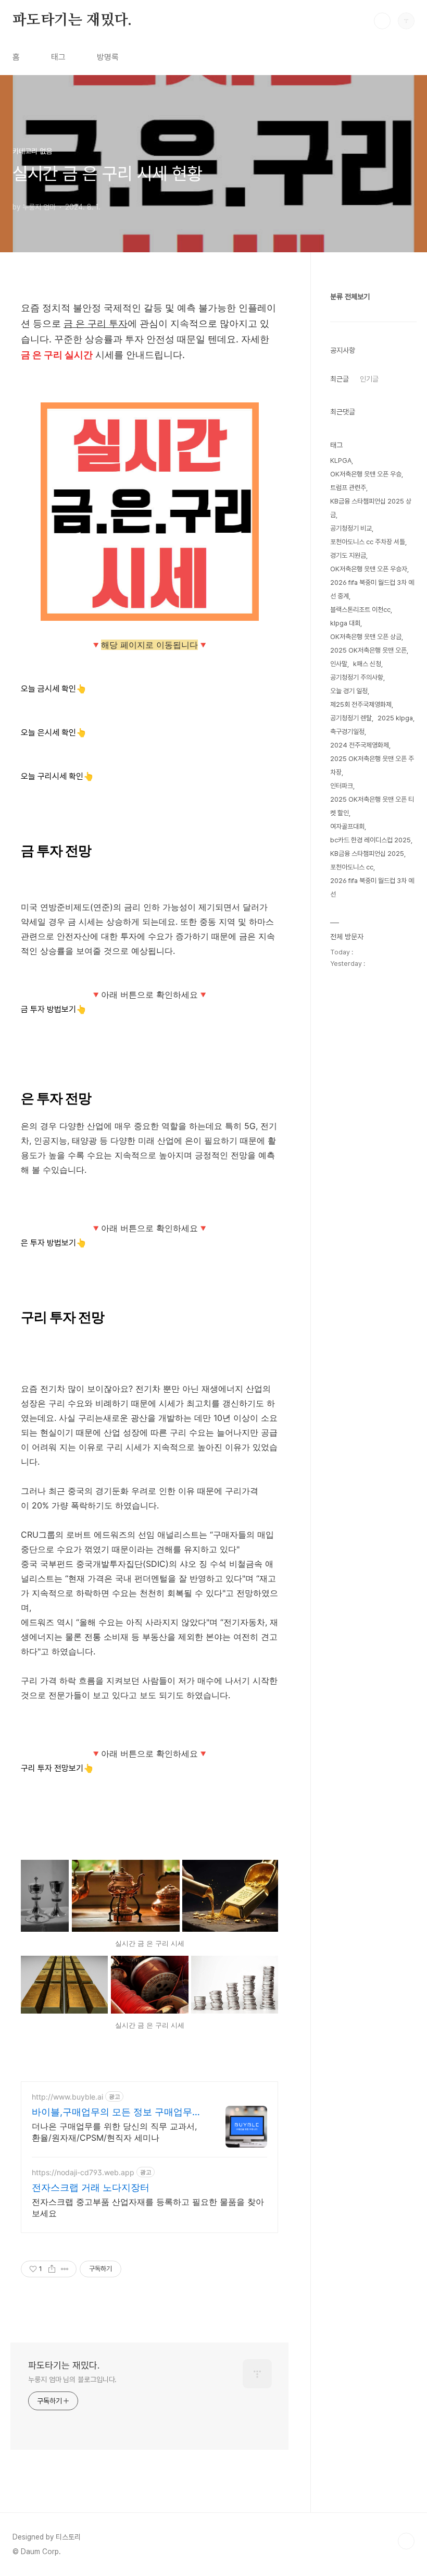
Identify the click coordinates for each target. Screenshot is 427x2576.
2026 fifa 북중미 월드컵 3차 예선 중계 (372, 589)
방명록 (108, 57)
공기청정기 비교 (351, 528)
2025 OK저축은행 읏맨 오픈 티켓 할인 (372, 806)
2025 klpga (395, 718)
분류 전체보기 (350, 297)
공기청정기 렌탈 (351, 718)
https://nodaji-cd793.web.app (83, 2172)
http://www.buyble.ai (67, 2097)
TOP (406, 2541)
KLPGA (341, 461)
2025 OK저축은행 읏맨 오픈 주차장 (372, 765)
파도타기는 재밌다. (72, 20)
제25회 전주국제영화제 (361, 704)
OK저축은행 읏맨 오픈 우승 (366, 474)
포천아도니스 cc (352, 867)
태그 (58, 57)
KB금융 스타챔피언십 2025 (367, 854)
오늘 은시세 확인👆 (54, 733)
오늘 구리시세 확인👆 (57, 776)
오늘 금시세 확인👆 (54, 689)
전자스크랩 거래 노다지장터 (91, 2187)
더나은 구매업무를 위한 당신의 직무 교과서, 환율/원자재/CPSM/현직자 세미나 (114, 2132)
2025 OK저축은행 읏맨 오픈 (368, 650)
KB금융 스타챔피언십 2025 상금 (371, 508)
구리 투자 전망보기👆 (57, 1768)
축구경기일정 (347, 732)
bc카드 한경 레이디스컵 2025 (371, 840)
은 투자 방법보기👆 (54, 1243)
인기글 (369, 379)
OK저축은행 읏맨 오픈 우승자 (369, 569)
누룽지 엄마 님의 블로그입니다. (72, 2379)
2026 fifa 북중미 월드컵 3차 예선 (372, 887)
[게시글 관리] (65, 2269)
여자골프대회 (347, 826)
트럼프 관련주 (348, 488)
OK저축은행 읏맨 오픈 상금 (366, 637)
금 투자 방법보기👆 (54, 1009)
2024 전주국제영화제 (360, 745)
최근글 (340, 379)
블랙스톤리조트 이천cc (360, 610)
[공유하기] (52, 2269)
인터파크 (342, 786)
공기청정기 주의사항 (357, 677)
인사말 (339, 664)
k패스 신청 (367, 664)
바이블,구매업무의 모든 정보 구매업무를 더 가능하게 (117, 2112)
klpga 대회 (345, 623)
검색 (382, 21)
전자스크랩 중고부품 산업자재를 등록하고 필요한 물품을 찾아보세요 (148, 2207)
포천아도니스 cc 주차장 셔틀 (368, 542)
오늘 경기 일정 (349, 691)
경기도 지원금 (348, 555)
